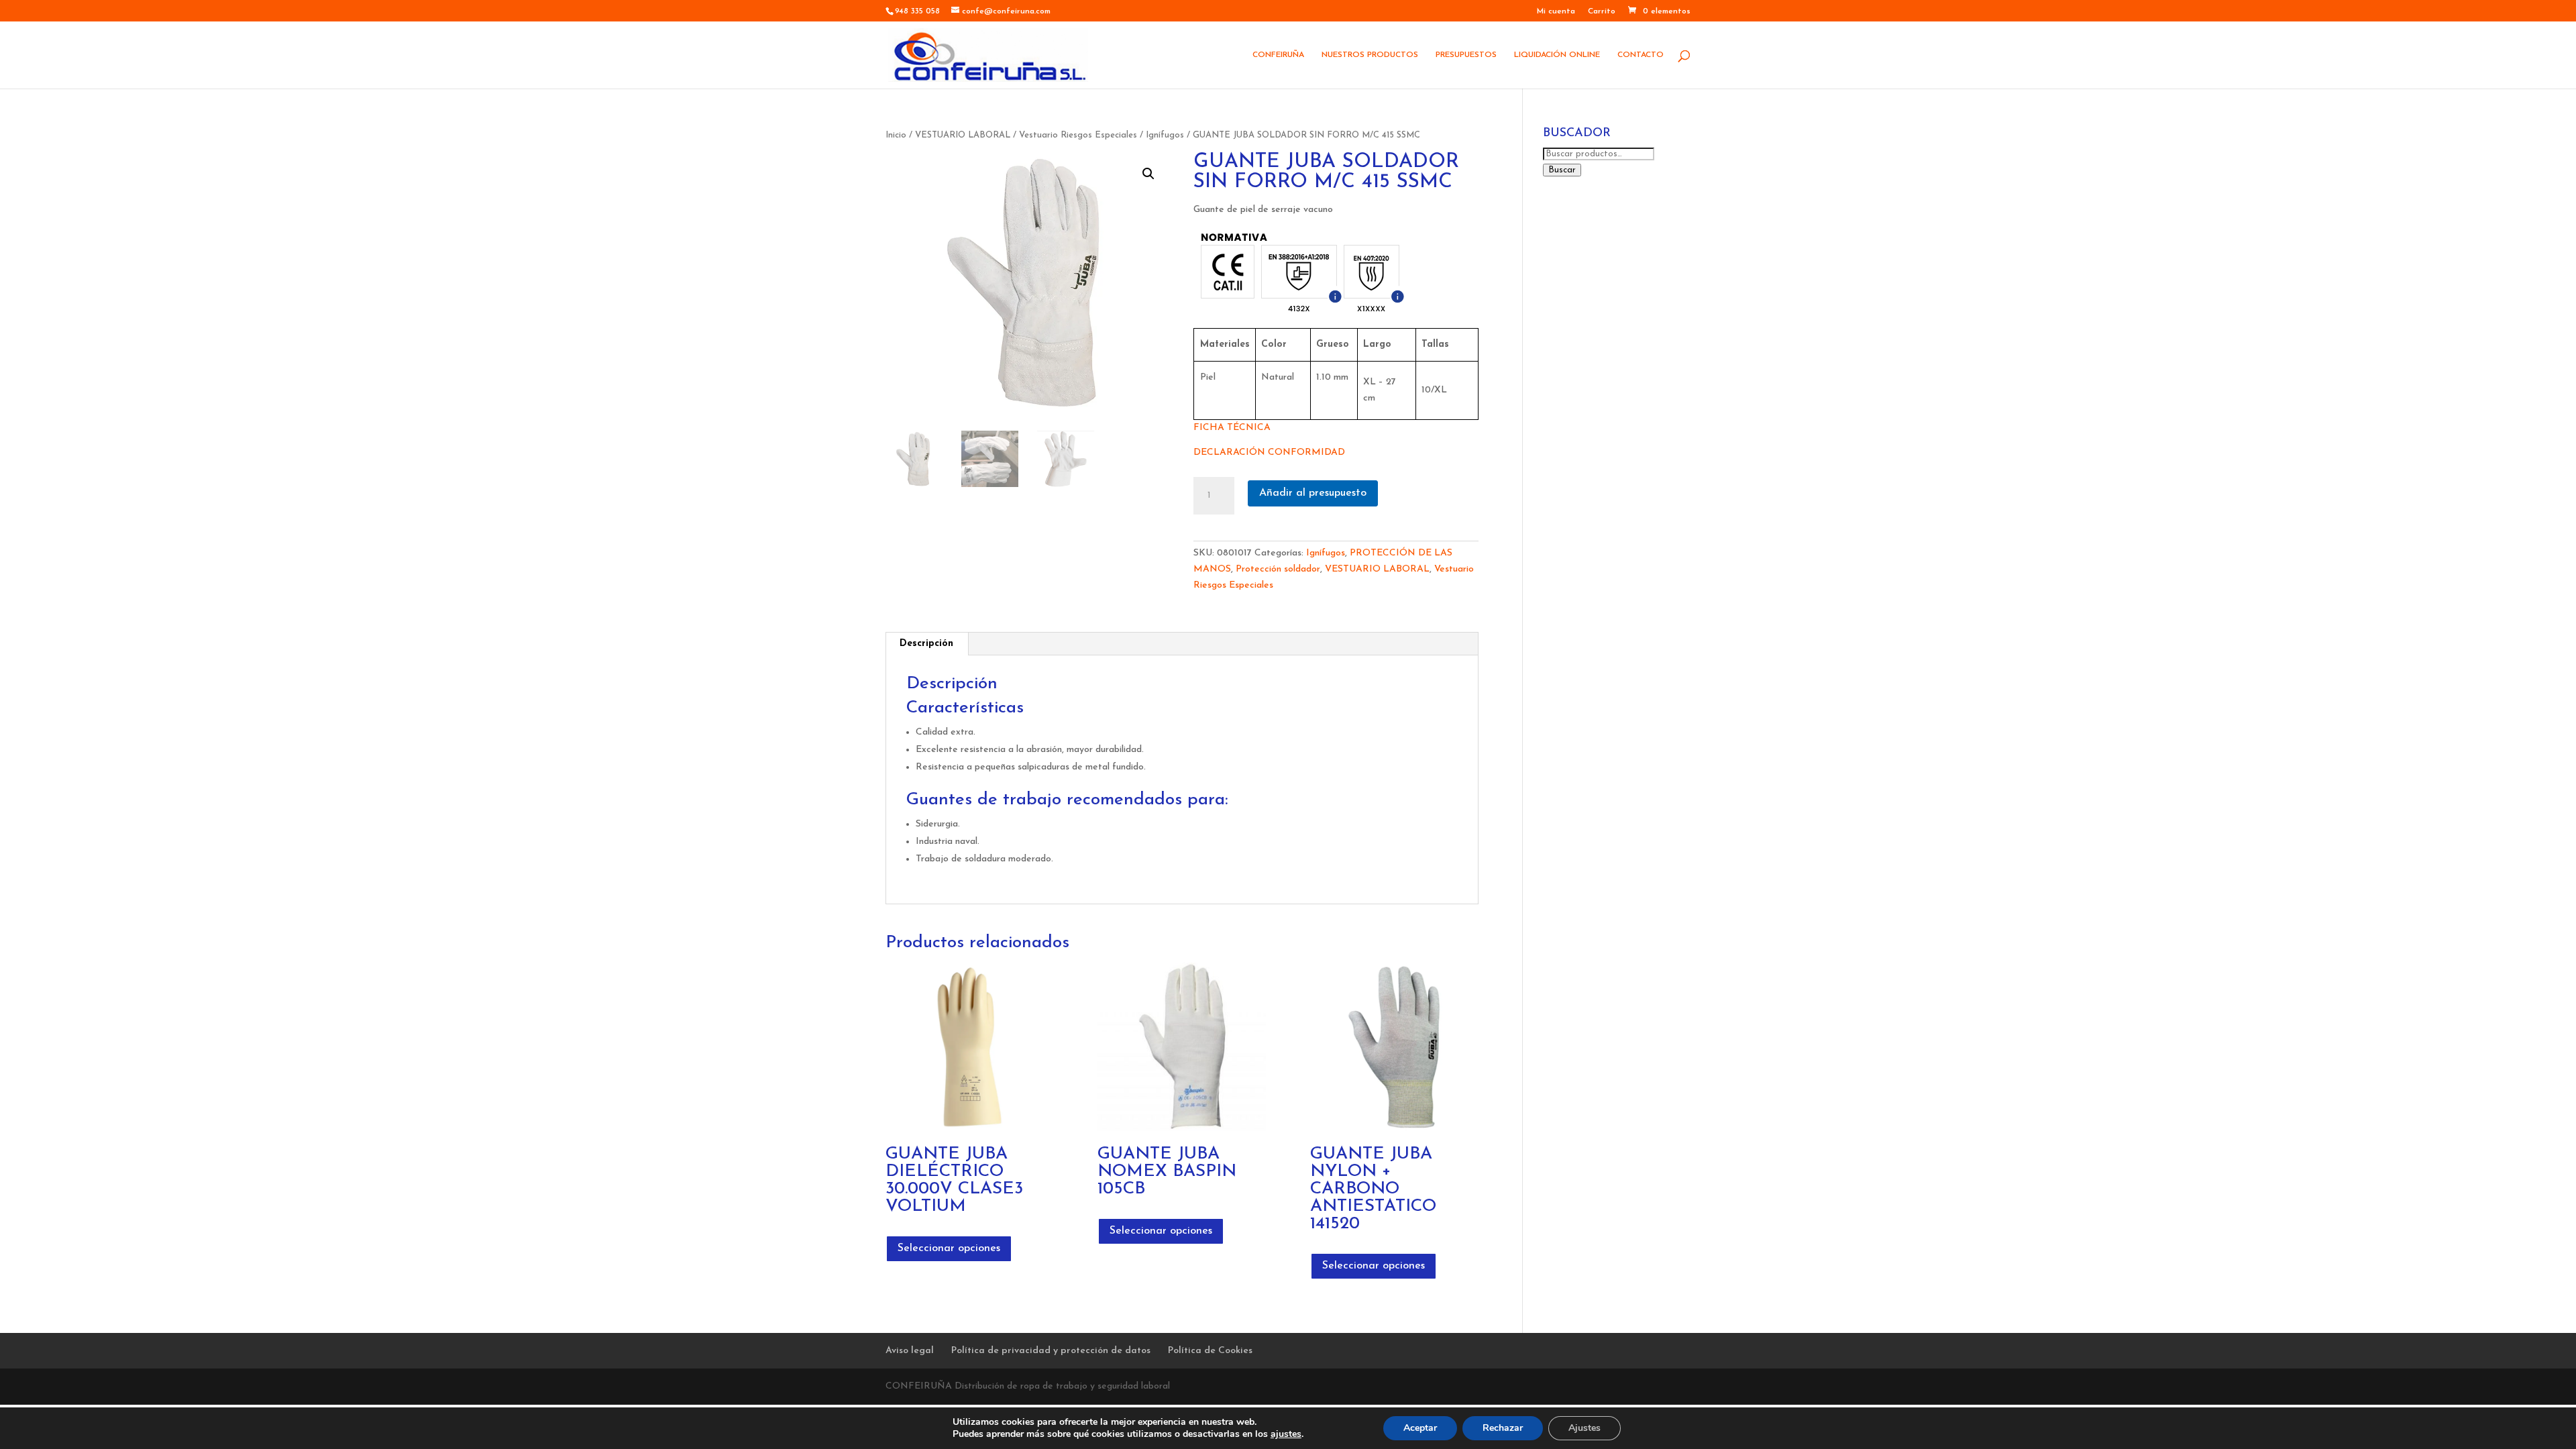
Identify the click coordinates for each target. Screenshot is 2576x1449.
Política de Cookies (1210, 1351)
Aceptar (1420, 1428)
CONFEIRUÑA (1278, 55)
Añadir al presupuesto (1313, 493)
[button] (1148, 174)
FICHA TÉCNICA (1232, 428)
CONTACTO (1641, 55)
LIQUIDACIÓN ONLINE (1557, 55)
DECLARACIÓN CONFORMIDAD (1269, 452)
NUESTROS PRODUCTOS (1370, 55)
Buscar (1562, 170)
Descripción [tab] (926, 644)
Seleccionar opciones (949, 1248)
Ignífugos (1165, 135)
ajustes (1286, 1434)
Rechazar (1503, 1428)
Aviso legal (910, 1351)
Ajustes (1585, 1428)
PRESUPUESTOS (1466, 55)
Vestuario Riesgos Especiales (1078, 135)
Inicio (896, 135)
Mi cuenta (1556, 11)
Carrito (1602, 11)
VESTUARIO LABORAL (963, 135)
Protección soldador (1278, 569)
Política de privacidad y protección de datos (1051, 1351)
